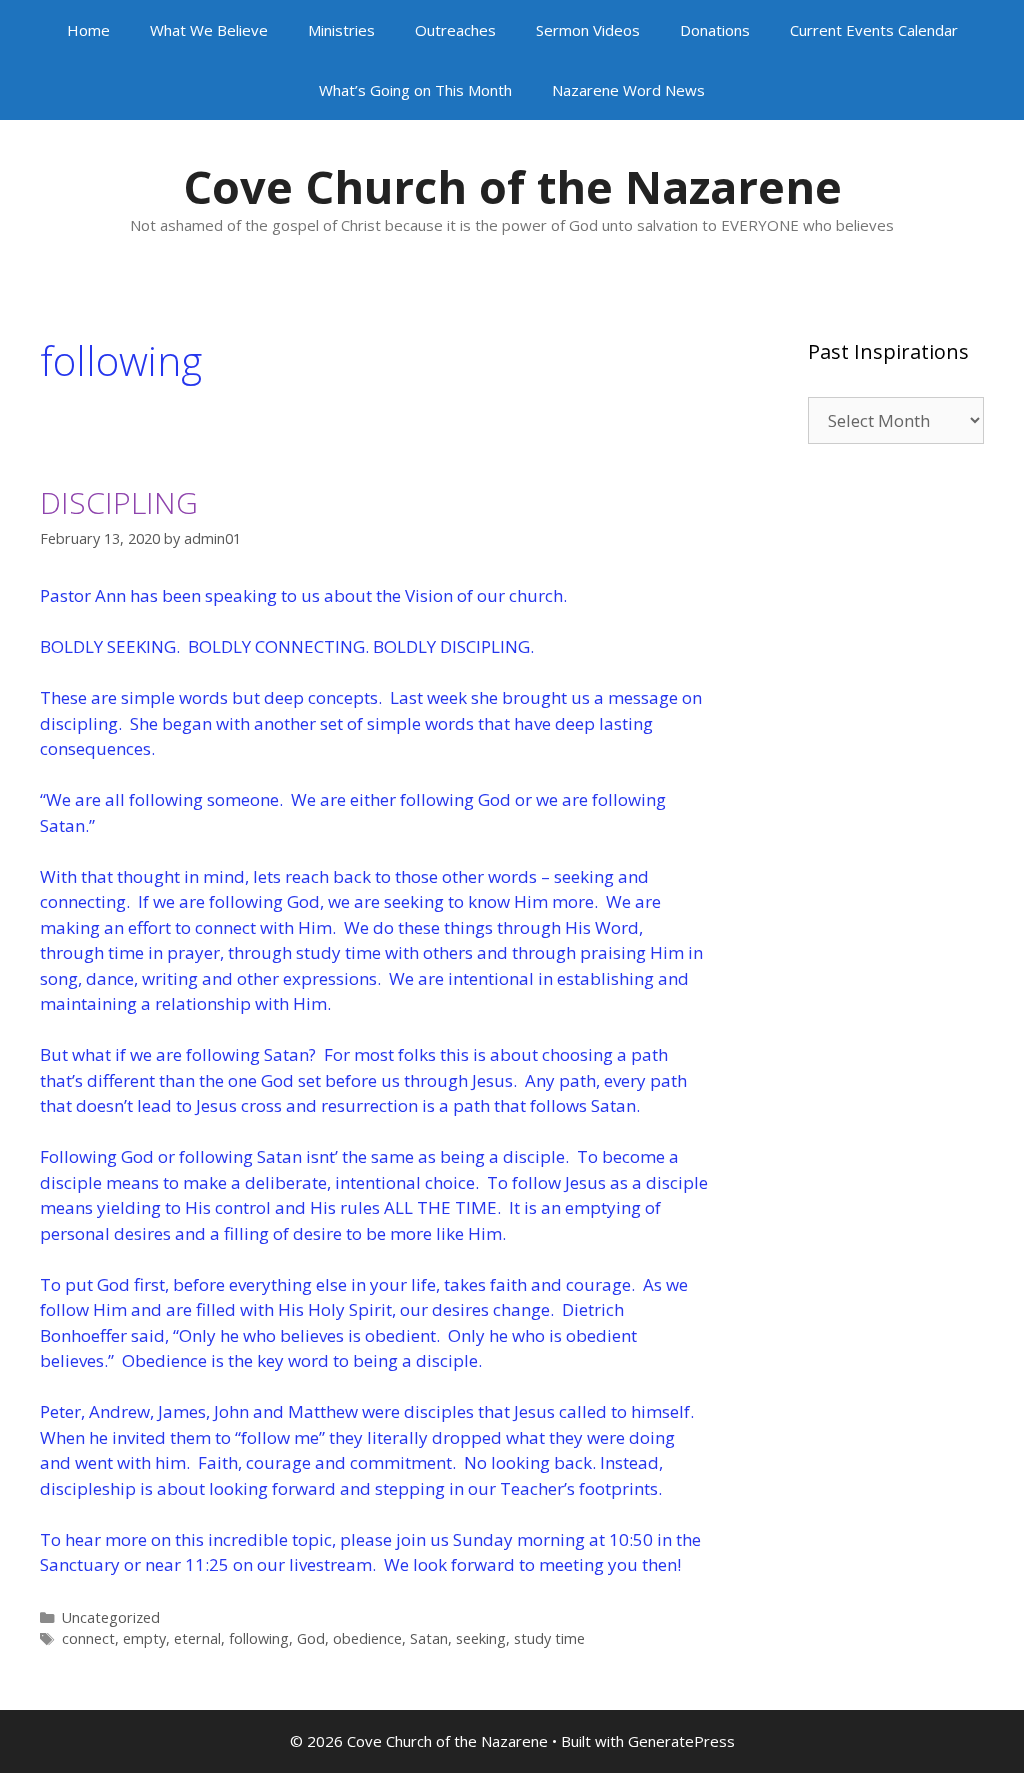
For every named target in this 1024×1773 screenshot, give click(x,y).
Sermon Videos (588, 30)
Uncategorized (111, 1617)
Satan (429, 1638)
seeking (481, 1638)
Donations (715, 30)
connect (88, 1638)
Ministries (341, 30)
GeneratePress (681, 1741)
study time (549, 1638)
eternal (197, 1638)
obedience (367, 1638)
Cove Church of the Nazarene (512, 186)
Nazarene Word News (628, 90)
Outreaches (455, 30)
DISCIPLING (119, 502)
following (259, 1638)
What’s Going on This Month (415, 90)
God (311, 1638)
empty (144, 1638)
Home (88, 30)
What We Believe (209, 30)
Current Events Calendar (874, 30)
